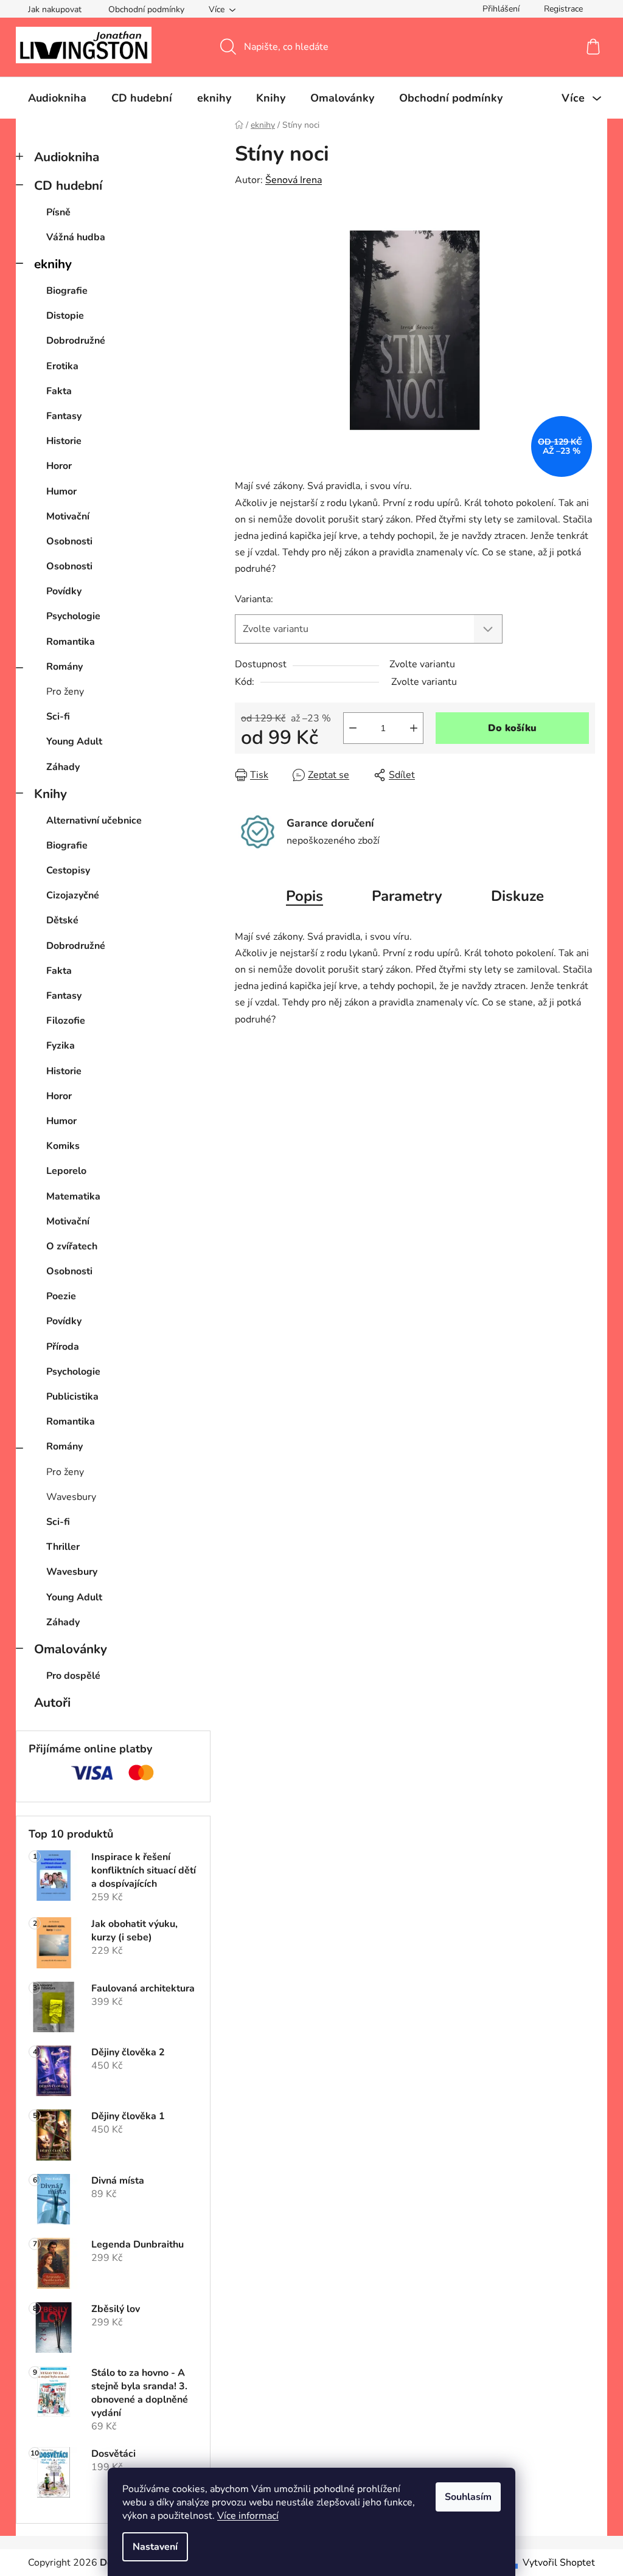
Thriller (63, 1547)
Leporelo (66, 1171)
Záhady (63, 767)
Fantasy (64, 416)
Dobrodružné (76, 341)
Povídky (64, 591)
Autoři (52, 1703)
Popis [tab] (305, 896)
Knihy (50, 794)
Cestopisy (68, 870)
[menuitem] (57, 98)
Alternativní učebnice (94, 821)
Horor (59, 466)
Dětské (62, 920)
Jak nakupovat (55, 9)
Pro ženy (65, 692)
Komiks (63, 1146)
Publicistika (72, 1397)
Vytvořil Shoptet (559, 2563)
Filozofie (66, 1021)
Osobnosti (69, 541)
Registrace (563, 9)
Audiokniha (67, 157)
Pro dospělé (73, 1676)
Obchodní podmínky (146, 9)
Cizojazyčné (73, 895)
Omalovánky (71, 1649)
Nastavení (155, 2547)
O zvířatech (72, 1246)
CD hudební (68, 186)
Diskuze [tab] (517, 896)
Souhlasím (468, 2497)
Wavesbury (71, 1497)
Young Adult (74, 741)
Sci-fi (58, 717)
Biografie (67, 291)
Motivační (68, 516)
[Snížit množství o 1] (353, 728)
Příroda (63, 1347)
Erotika (62, 366)
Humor (61, 491)
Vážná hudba (76, 237)
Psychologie (73, 616)
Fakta (59, 391)
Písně (58, 212)
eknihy (53, 264)
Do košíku (512, 728)
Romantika (71, 642)
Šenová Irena (294, 180)
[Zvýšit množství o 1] (414, 728)
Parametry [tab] (407, 896)
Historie (64, 441)
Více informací (248, 2516)
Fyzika (61, 1046)
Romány (64, 667)
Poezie (61, 1296)
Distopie (65, 316)
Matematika (73, 1196)
